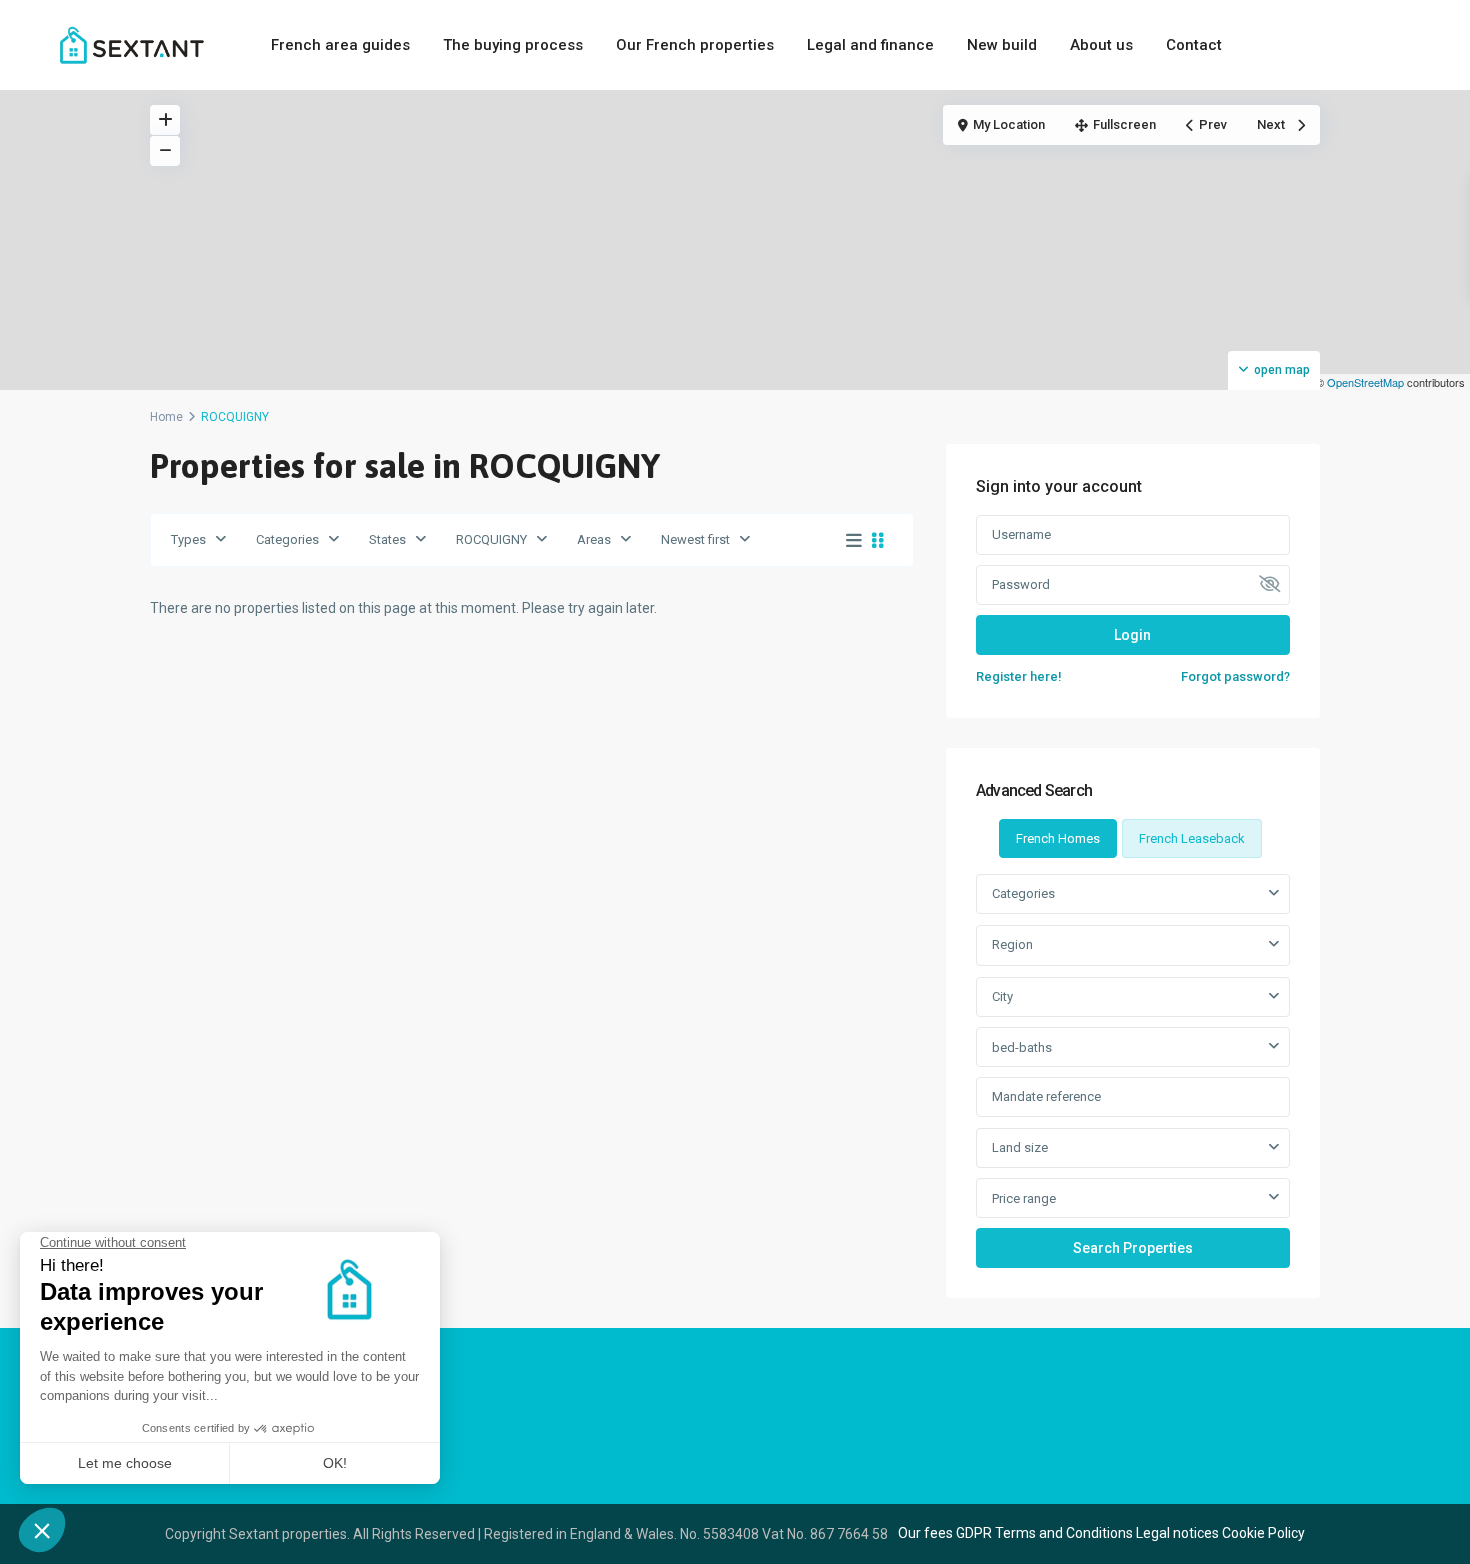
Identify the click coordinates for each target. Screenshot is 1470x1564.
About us (1101, 45)
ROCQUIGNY (491, 539)
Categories (287, 539)
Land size (1020, 1147)
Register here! (1019, 676)
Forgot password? (1235, 676)
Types (188, 539)
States (387, 539)
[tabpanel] (1133, 1070)
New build (1002, 45)
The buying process (513, 45)
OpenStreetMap (1365, 382)
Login (1132, 635)
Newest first (695, 539)
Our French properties (695, 45)
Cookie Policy (1263, 1533)
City (1002, 996)
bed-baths (1022, 1047)
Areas (594, 539)
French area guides (340, 45)
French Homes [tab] (1058, 838)
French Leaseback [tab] (1192, 838)
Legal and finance (870, 45)
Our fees (925, 1533)
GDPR (974, 1533)
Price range (1024, 1198)
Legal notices (1177, 1533)
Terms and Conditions (1064, 1533)
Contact (1194, 45)
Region (1012, 944)
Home (166, 417)
